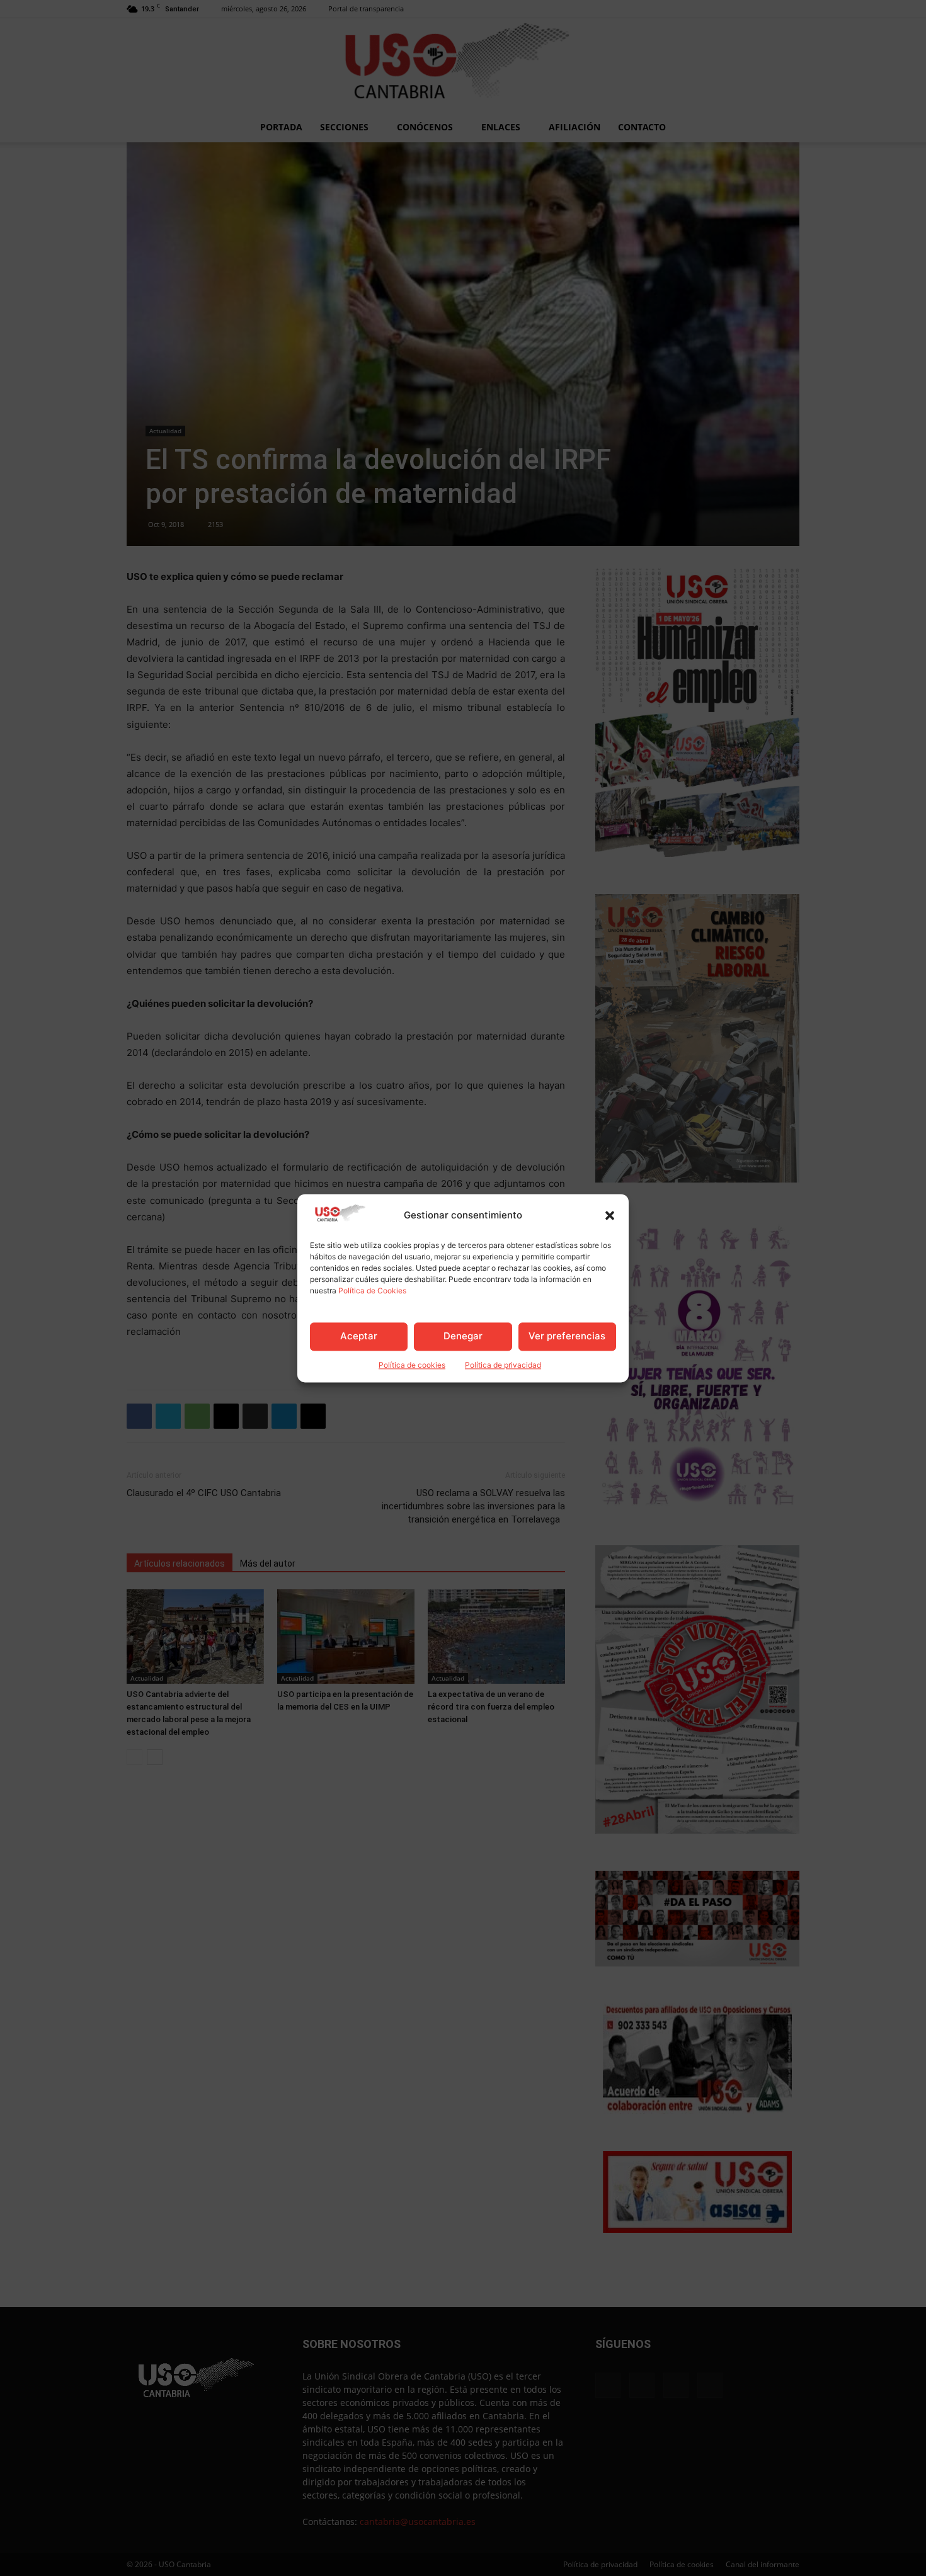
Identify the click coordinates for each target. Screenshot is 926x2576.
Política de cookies (412, 1365)
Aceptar (359, 1336)
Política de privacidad (503, 1365)
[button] (610, 1215)
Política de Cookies (372, 1291)
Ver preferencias (567, 1336)
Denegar (463, 1336)
